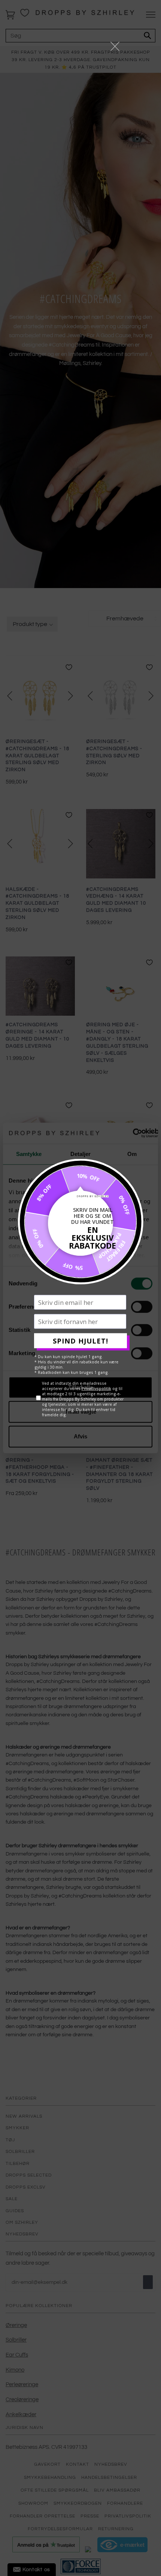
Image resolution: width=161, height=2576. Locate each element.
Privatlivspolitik (96, 1389)
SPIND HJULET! (80, 1341)
